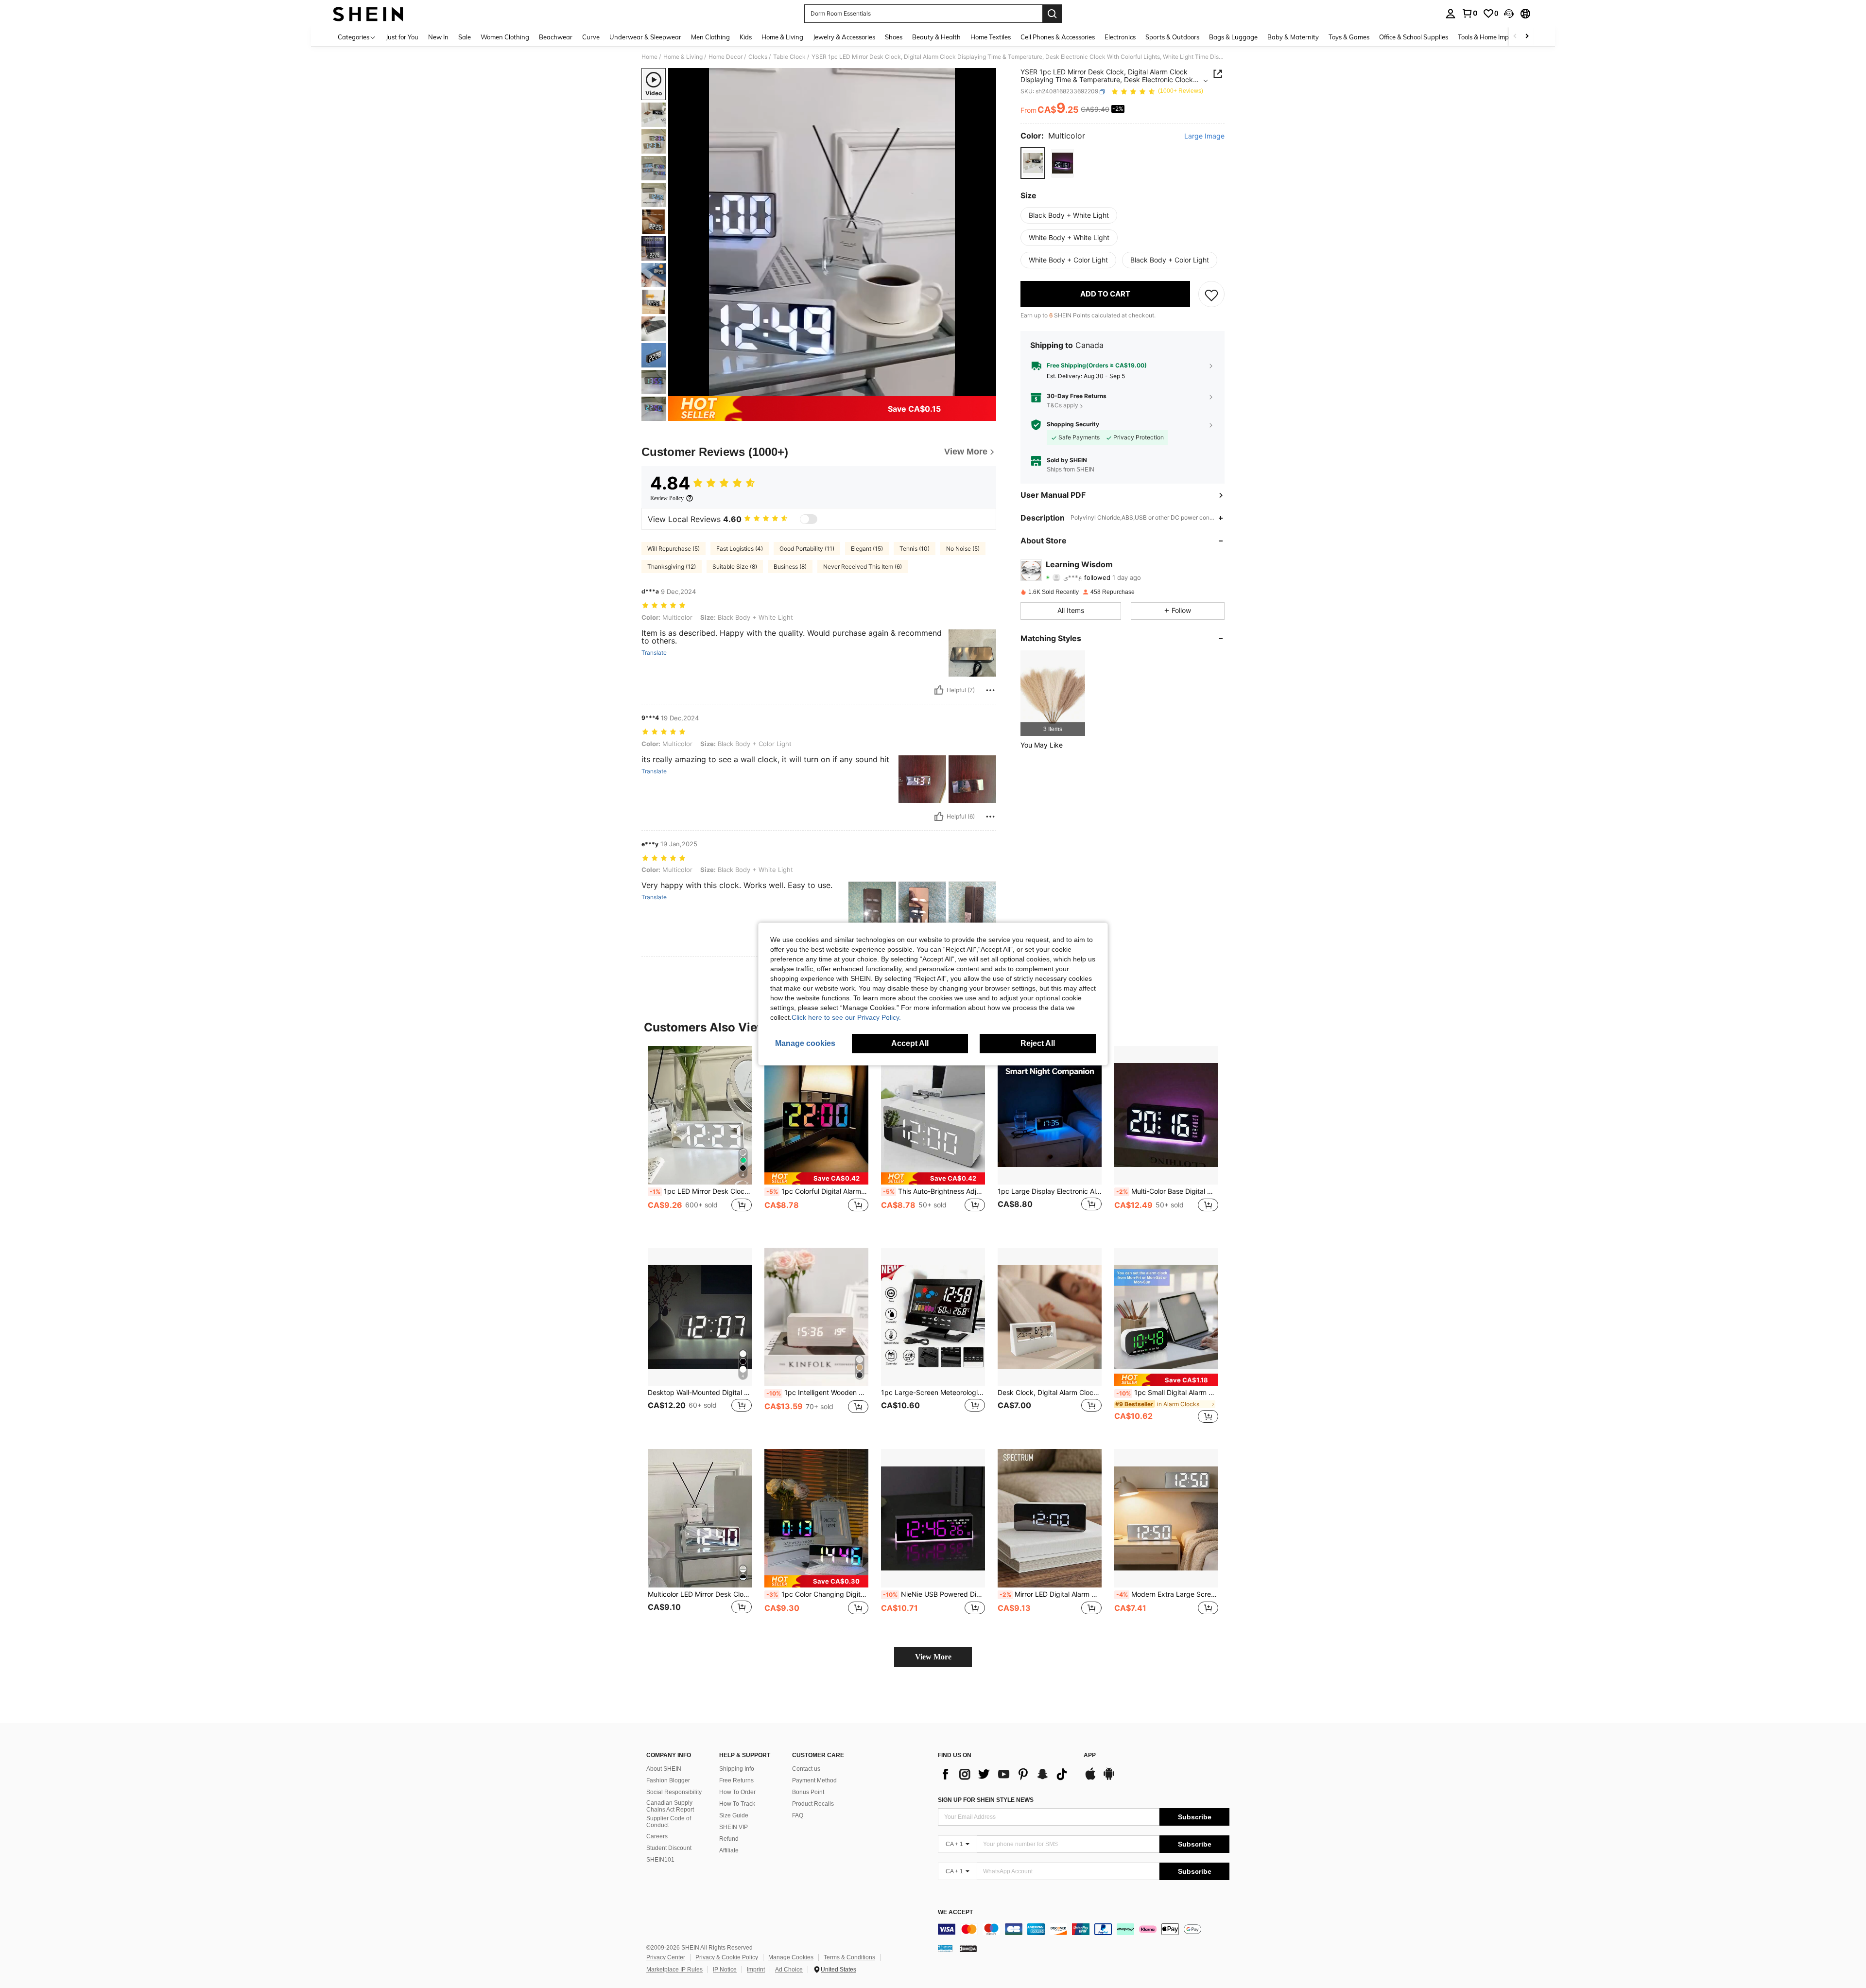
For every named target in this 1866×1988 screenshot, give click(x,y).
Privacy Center (666, 1957)
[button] (1509, 14)
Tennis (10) (915, 549)
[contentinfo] (1084, 1929)
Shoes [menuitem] (894, 37)
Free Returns (736, 1780)
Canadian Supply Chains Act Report (670, 1806)
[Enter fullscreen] (986, 388)
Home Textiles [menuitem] (991, 37)
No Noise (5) (963, 549)
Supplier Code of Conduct (669, 1822)
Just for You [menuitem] (402, 37)
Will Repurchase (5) (674, 549)
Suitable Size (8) (735, 567)
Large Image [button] (1204, 137)
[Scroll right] (1527, 37)
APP (1090, 1755)
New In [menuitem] (438, 37)
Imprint (756, 1970)
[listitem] (1053, 693)
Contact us (806, 1769)
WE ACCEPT (955, 1912)
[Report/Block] (990, 690)
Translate (654, 653)
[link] (1469, 13)
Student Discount (669, 1848)
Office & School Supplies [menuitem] (1414, 37)
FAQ (798, 1815)
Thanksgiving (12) (672, 567)
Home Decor (726, 57)
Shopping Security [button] (1073, 425)
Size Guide (734, 1815)
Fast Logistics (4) (740, 549)
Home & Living (683, 57)
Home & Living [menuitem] (782, 37)
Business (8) (790, 567)
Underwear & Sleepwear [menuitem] (645, 37)
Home (649, 57)
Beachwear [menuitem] (556, 37)
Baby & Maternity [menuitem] (1293, 37)
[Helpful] (939, 690)
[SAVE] (1211, 295)
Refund (729, 1839)
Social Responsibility (674, 1792)
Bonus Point (808, 1792)
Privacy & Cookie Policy (727, 1957)
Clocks (758, 57)
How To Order (737, 1792)
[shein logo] (368, 14)
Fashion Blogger (668, 1780)
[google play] (1109, 1779)
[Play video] (832, 232)
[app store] (1090, 1779)
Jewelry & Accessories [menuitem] (844, 37)
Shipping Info (737, 1769)
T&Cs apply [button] (1063, 406)
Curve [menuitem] (591, 37)
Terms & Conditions (849, 1957)
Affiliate (729, 1850)
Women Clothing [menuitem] (505, 37)
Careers (657, 1836)
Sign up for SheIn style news (986, 1800)
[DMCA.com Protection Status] (968, 1948)
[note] (816, 1178)
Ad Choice (789, 1970)
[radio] (1033, 163)
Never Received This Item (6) (863, 567)
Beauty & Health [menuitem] (936, 37)
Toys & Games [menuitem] (1349, 37)
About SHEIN (664, 1769)
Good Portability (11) (807, 549)
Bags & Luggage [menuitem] (1233, 37)
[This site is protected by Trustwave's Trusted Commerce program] (945, 1948)
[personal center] (1451, 14)
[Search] (1052, 14)
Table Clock (789, 57)
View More (933, 1657)
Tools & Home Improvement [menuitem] (1497, 37)
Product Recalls (813, 1804)
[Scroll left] (1515, 37)
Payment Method (814, 1780)
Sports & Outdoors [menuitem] (1172, 37)
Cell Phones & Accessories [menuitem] (1058, 37)
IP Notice (725, 1970)
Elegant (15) (867, 549)
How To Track (737, 1804)
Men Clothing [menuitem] (710, 37)
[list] (1006, 1774)
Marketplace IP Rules (674, 1970)
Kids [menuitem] (746, 37)
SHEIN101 (660, 1860)
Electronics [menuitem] (1120, 37)
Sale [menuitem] (465, 37)
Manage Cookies (791, 1957)
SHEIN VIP (734, 1827)
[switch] (809, 519)
